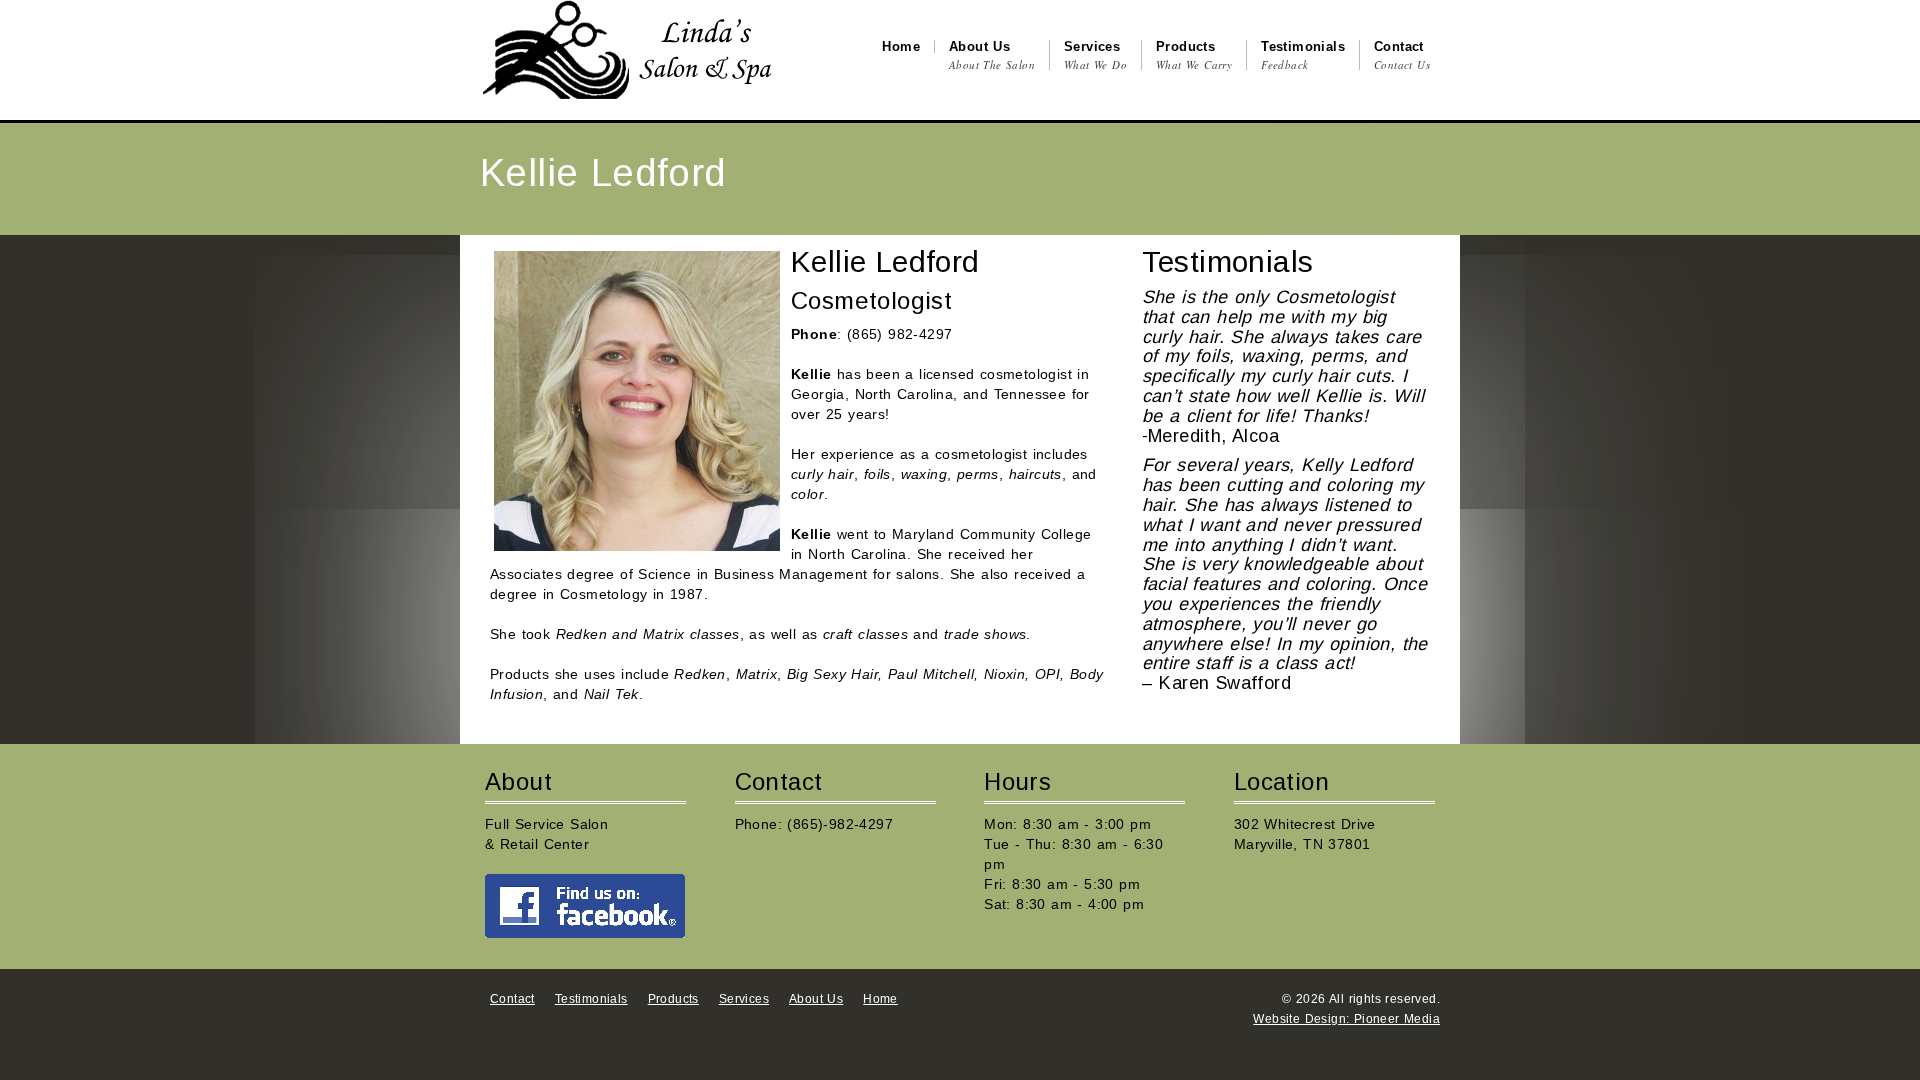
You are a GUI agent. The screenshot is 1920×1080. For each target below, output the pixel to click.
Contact (512, 999)
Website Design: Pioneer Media (1346, 1019)
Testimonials (591, 999)
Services (744, 999)
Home (880, 999)
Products (673, 999)
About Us (816, 999)
